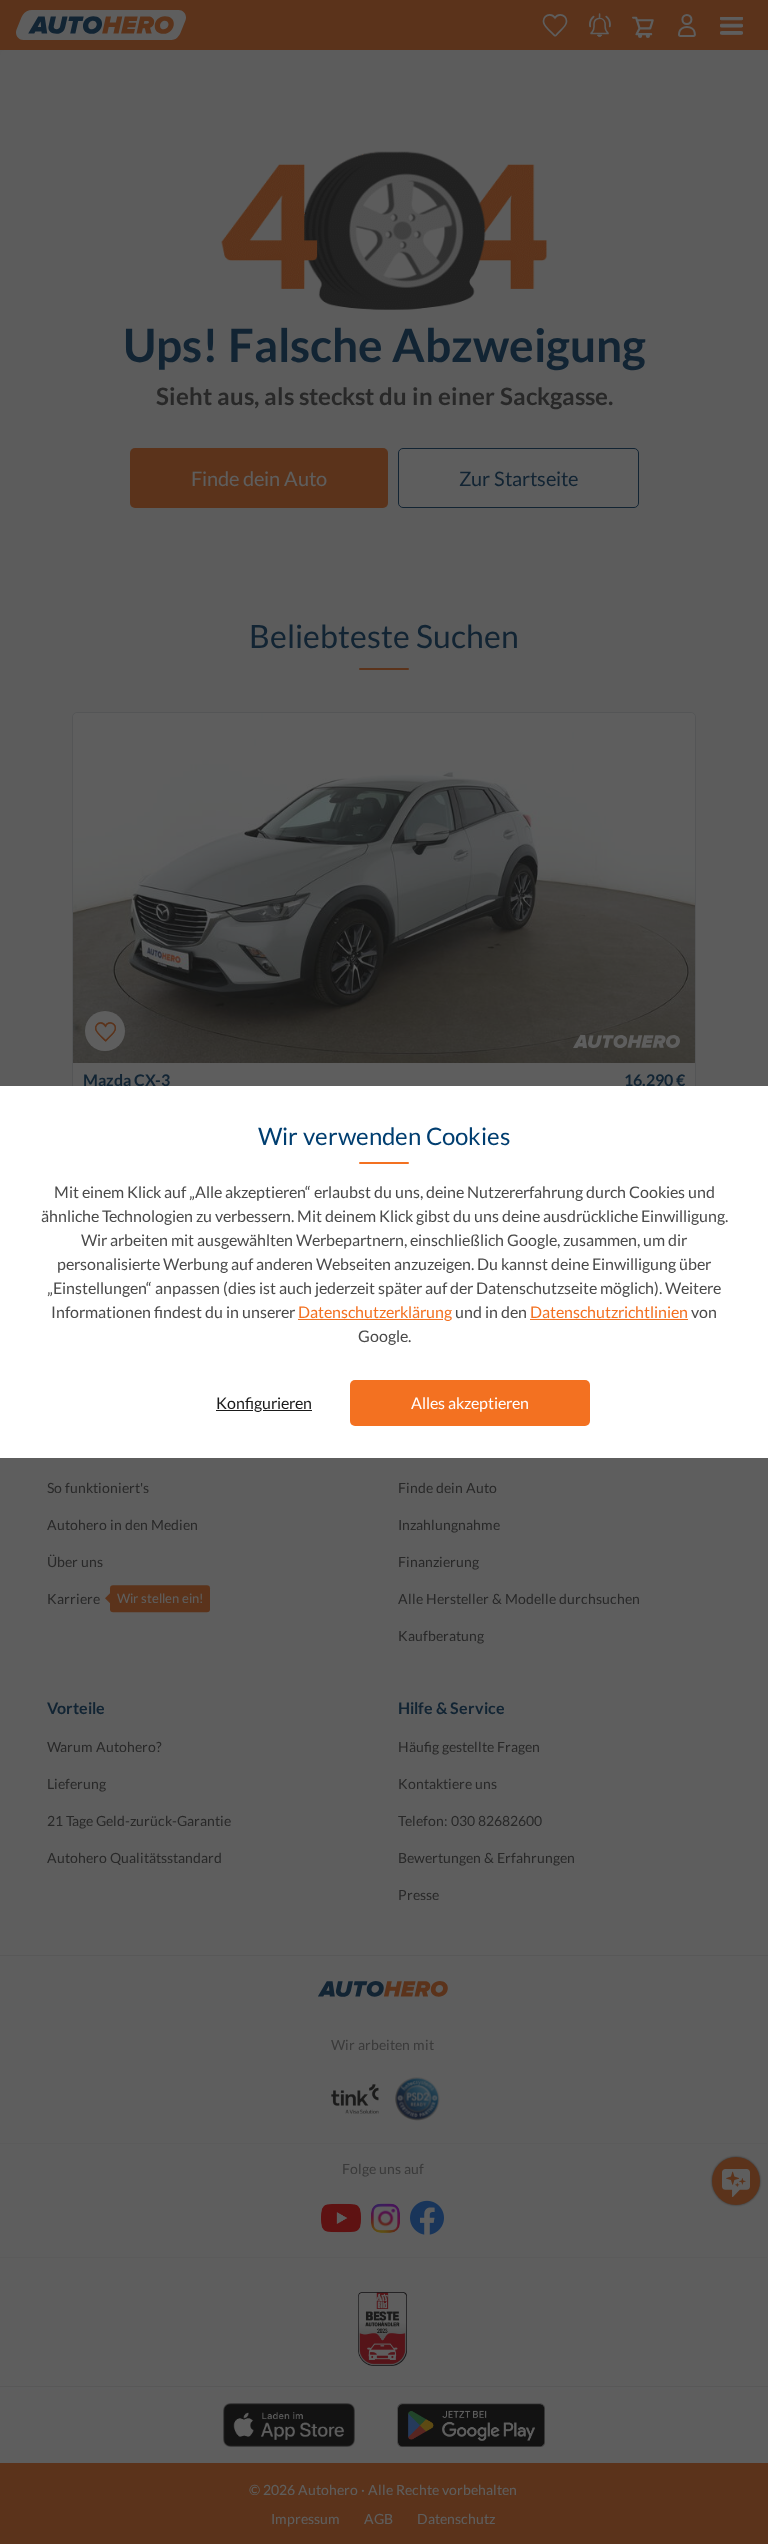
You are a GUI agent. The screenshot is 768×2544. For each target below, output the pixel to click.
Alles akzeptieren (470, 1402)
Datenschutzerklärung (375, 1311)
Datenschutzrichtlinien (609, 1311)
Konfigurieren (264, 1402)
